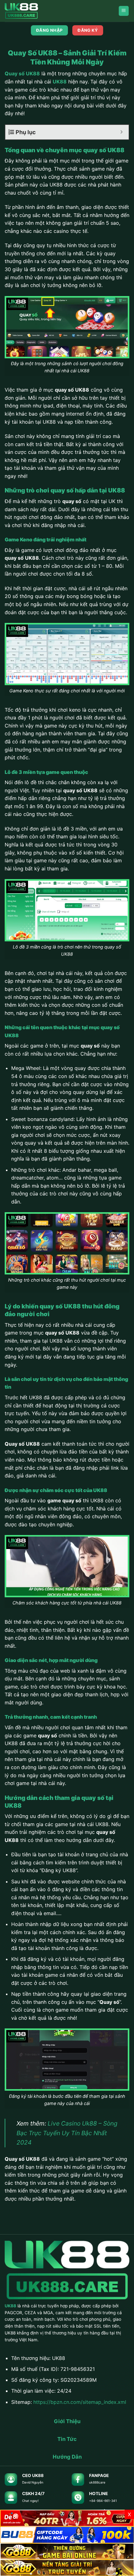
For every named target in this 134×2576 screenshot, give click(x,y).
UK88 (60, 82)
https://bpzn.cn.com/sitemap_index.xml (80, 2402)
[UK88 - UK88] (36, 11)
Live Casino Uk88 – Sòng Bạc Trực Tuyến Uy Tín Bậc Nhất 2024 (67, 2133)
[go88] (67, 2551)
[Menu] (124, 11)
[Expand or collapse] (122, 132)
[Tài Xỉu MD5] (67, 2518)
